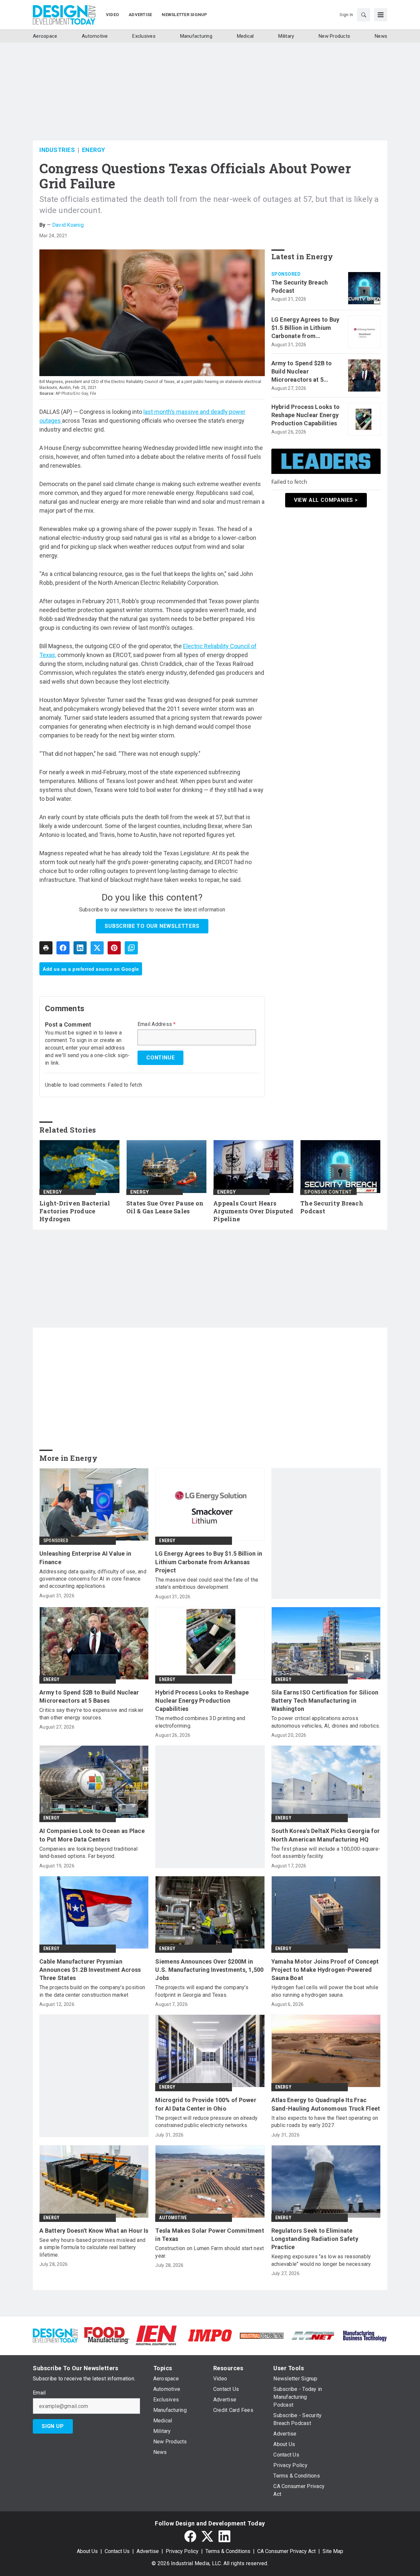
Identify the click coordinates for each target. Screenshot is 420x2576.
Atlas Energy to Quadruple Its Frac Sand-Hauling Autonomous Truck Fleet (326, 2104)
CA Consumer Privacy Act (286, 2551)
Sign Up (53, 2426)
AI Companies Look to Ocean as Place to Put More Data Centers (92, 1835)
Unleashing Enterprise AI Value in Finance (85, 1558)
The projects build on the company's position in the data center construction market (92, 1991)
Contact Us (117, 2551)
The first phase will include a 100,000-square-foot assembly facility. (326, 1852)
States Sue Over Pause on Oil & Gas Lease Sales (165, 1207)
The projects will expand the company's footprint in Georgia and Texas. (202, 1991)
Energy (94, 150)
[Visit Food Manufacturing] (107, 2335)
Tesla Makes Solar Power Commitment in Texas (210, 2235)
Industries (57, 150)
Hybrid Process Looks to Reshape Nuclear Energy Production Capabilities (306, 415)
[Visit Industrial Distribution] (262, 2335)
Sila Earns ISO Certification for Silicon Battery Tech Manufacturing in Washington (325, 1701)
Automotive (173, 2218)
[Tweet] (97, 948)
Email (39, 2393)
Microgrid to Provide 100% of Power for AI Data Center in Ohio (206, 2104)
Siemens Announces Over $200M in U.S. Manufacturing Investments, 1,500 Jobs (209, 1970)
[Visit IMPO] (210, 2335)
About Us (87, 2551)
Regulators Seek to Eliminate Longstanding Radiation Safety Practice (315, 2239)
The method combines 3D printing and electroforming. (200, 1722)
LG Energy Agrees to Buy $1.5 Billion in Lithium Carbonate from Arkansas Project (305, 328)
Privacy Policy (182, 2551)
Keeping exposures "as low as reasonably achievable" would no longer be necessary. (322, 2260)
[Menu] (381, 15)
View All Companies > (326, 500)
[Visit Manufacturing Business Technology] (365, 2335)
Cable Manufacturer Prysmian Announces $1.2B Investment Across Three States (90, 1970)
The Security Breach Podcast (300, 287)
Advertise (148, 2551)
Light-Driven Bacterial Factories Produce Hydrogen (75, 1211)
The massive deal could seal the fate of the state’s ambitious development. (207, 1583)
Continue (160, 1058)
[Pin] (114, 948)
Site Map (333, 2551)
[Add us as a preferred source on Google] (131, 948)
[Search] (364, 15)
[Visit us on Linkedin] (224, 2536)
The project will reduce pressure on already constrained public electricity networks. (206, 2122)
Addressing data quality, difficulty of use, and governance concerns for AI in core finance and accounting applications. (93, 1579)
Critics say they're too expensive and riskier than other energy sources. (91, 1714)
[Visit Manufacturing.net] (313, 2335)
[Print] (46, 948)
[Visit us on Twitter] (207, 2536)
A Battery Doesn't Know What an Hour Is (94, 2231)
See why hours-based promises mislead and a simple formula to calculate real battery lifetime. (92, 2247)
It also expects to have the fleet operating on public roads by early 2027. (325, 2122)
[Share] (63, 948)
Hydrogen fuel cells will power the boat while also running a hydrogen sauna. (325, 1991)
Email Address (157, 1024)
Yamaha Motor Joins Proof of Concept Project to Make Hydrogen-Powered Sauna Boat (325, 1970)
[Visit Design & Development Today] (55, 2335)
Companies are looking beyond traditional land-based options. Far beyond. (88, 1852)
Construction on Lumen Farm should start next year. (210, 2252)
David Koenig (68, 225)
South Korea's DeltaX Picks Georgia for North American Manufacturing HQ (326, 1835)
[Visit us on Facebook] (190, 2536)
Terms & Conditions (228, 2551)
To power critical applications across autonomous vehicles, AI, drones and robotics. (326, 1722)
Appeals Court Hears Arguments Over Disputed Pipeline (253, 1211)
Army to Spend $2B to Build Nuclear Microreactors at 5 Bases (302, 372)
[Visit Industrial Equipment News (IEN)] (156, 2335)
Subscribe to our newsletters (152, 926)
